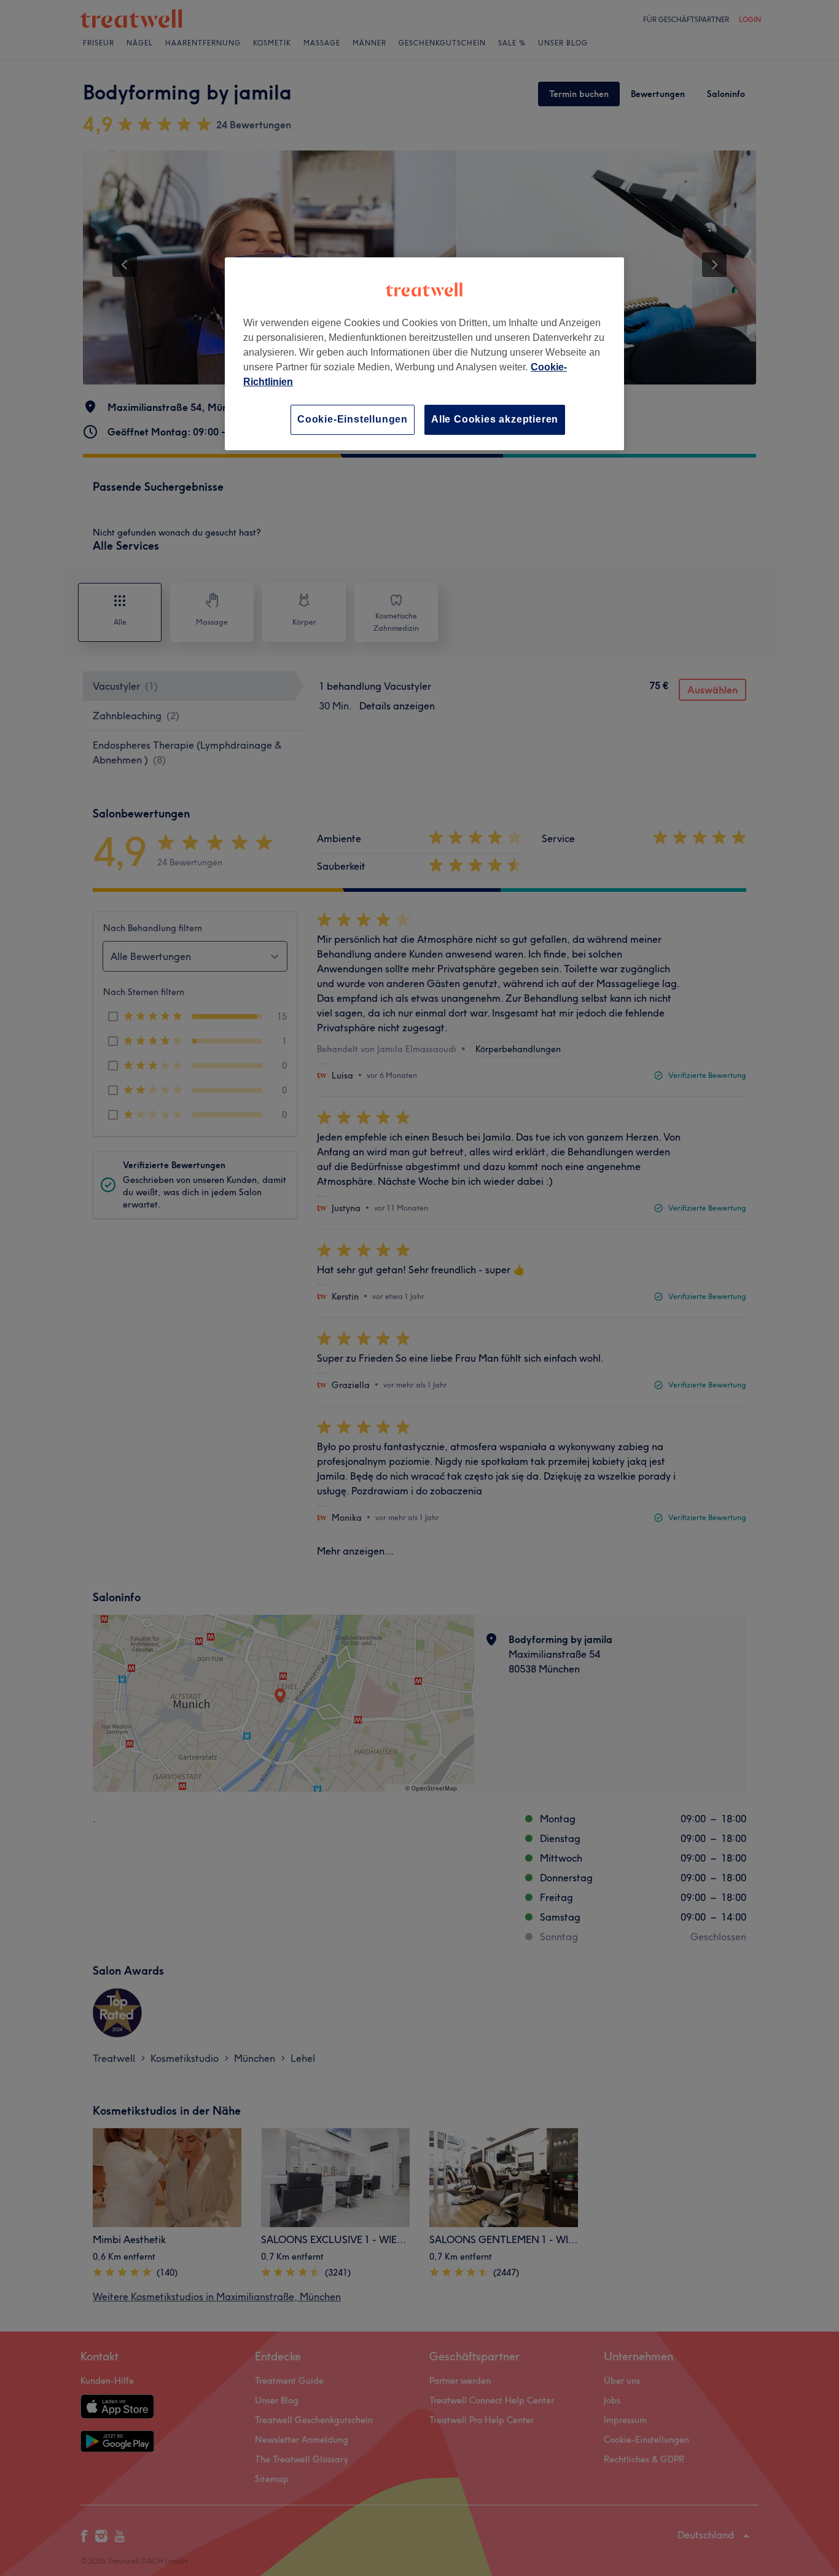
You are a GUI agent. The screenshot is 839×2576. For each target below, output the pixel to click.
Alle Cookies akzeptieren (495, 419)
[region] (424, 353)
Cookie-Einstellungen (353, 419)
